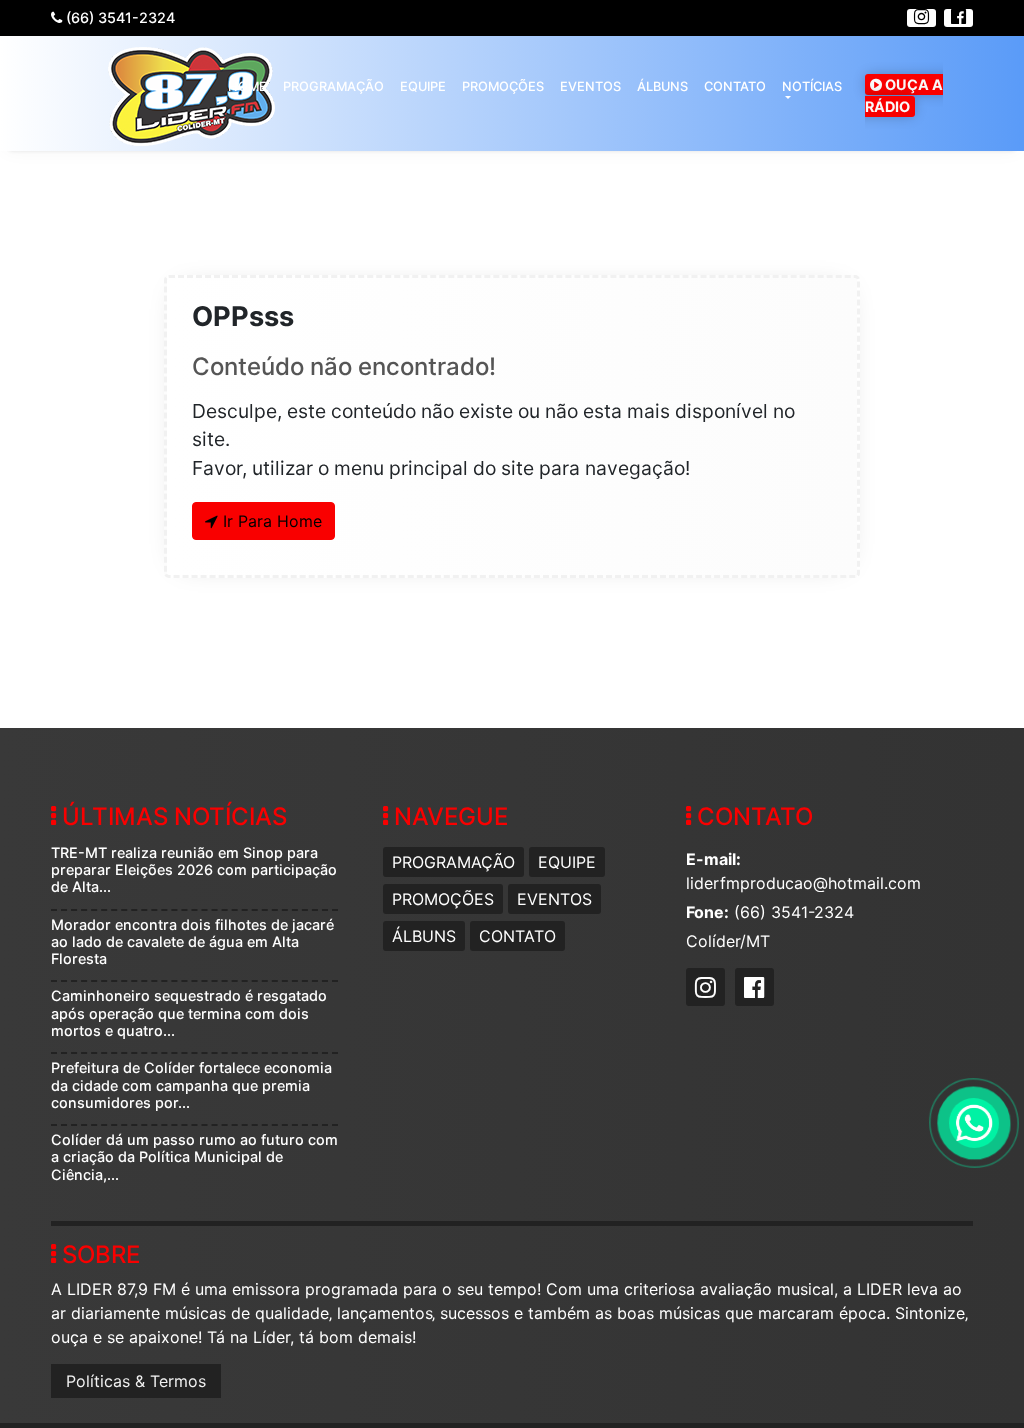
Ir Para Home (270, 521)
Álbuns (662, 86)
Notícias (812, 86)
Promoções (503, 86)
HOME (247, 86)
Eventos (590, 86)
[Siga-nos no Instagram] (920, 17)
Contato (735, 86)
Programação (333, 86)
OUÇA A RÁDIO (904, 95)
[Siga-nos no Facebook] (957, 17)
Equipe (423, 86)
